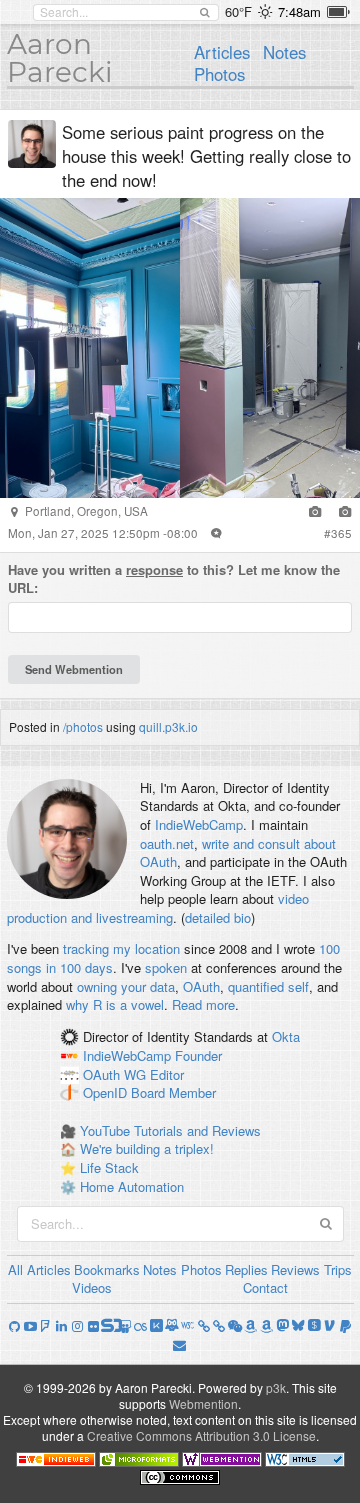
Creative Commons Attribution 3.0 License (201, 1435)
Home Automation (132, 1186)
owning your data (126, 986)
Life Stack (109, 1167)
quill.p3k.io (168, 726)
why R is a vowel (115, 1004)
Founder (198, 1055)
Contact (265, 1287)
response (154, 569)
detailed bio (218, 917)
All (15, 1269)
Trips (338, 1269)
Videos (92, 1287)
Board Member (173, 1093)
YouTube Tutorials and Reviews (170, 1130)
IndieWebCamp (199, 824)
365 (341, 533)
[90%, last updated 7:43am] (338, 12)
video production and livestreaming (158, 908)
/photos (83, 726)
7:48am (299, 11)
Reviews (295, 1269)
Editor (167, 1074)
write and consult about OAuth (238, 853)
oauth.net (167, 843)
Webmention (203, 1403)
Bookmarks (107, 1269)
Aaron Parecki (60, 58)
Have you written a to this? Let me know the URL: (174, 579)
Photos (219, 74)
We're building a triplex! (147, 1148)
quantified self (268, 986)
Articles (222, 52)
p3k (276, 1387)
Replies (246, 1269)
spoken (166, 967)
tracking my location (121, 948)
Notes (284, 52)
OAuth (201, 986)
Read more (203, 1004)
